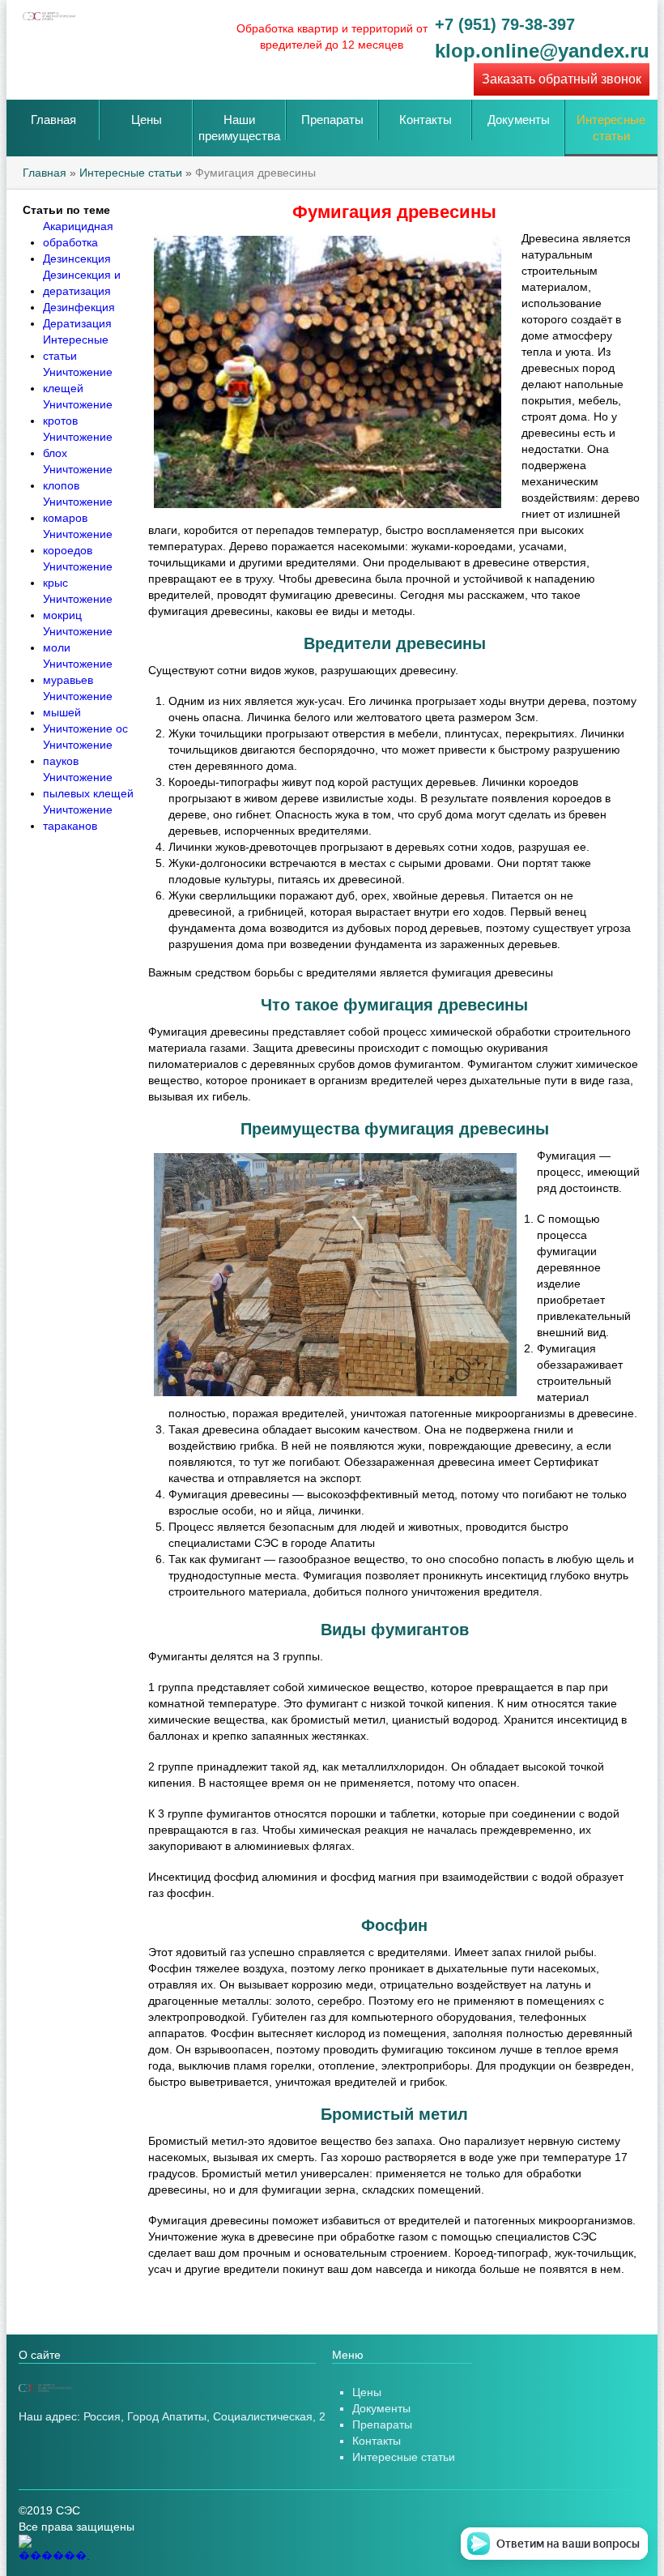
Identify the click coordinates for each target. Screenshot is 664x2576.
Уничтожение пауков (78, 753)
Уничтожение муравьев (78, 672)
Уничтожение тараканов (78, 818)
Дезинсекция (77, 258)
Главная (53, 120)
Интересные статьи (611, 128)
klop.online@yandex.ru (542, 51)
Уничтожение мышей (78, 704)
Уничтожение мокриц (78, 607)
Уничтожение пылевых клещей (88, 785)
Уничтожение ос (85, 728)
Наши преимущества (239, 128)
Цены (147, 120)
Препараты (332, 120)
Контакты (426, 120)
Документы (519, 120)
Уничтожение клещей (78, 380)
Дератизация (77, 323)
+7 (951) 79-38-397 (505, 24)
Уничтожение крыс (78, 575)
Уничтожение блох (78, 445)
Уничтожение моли (78, 639)
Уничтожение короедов (78, 542)
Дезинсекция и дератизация (82, 283)
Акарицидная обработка (78, 234)
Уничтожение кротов (78, 412)
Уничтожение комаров (78, 510)
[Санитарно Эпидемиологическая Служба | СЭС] (140, 2388)
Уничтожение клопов (78, 477)
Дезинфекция (79, 307)
